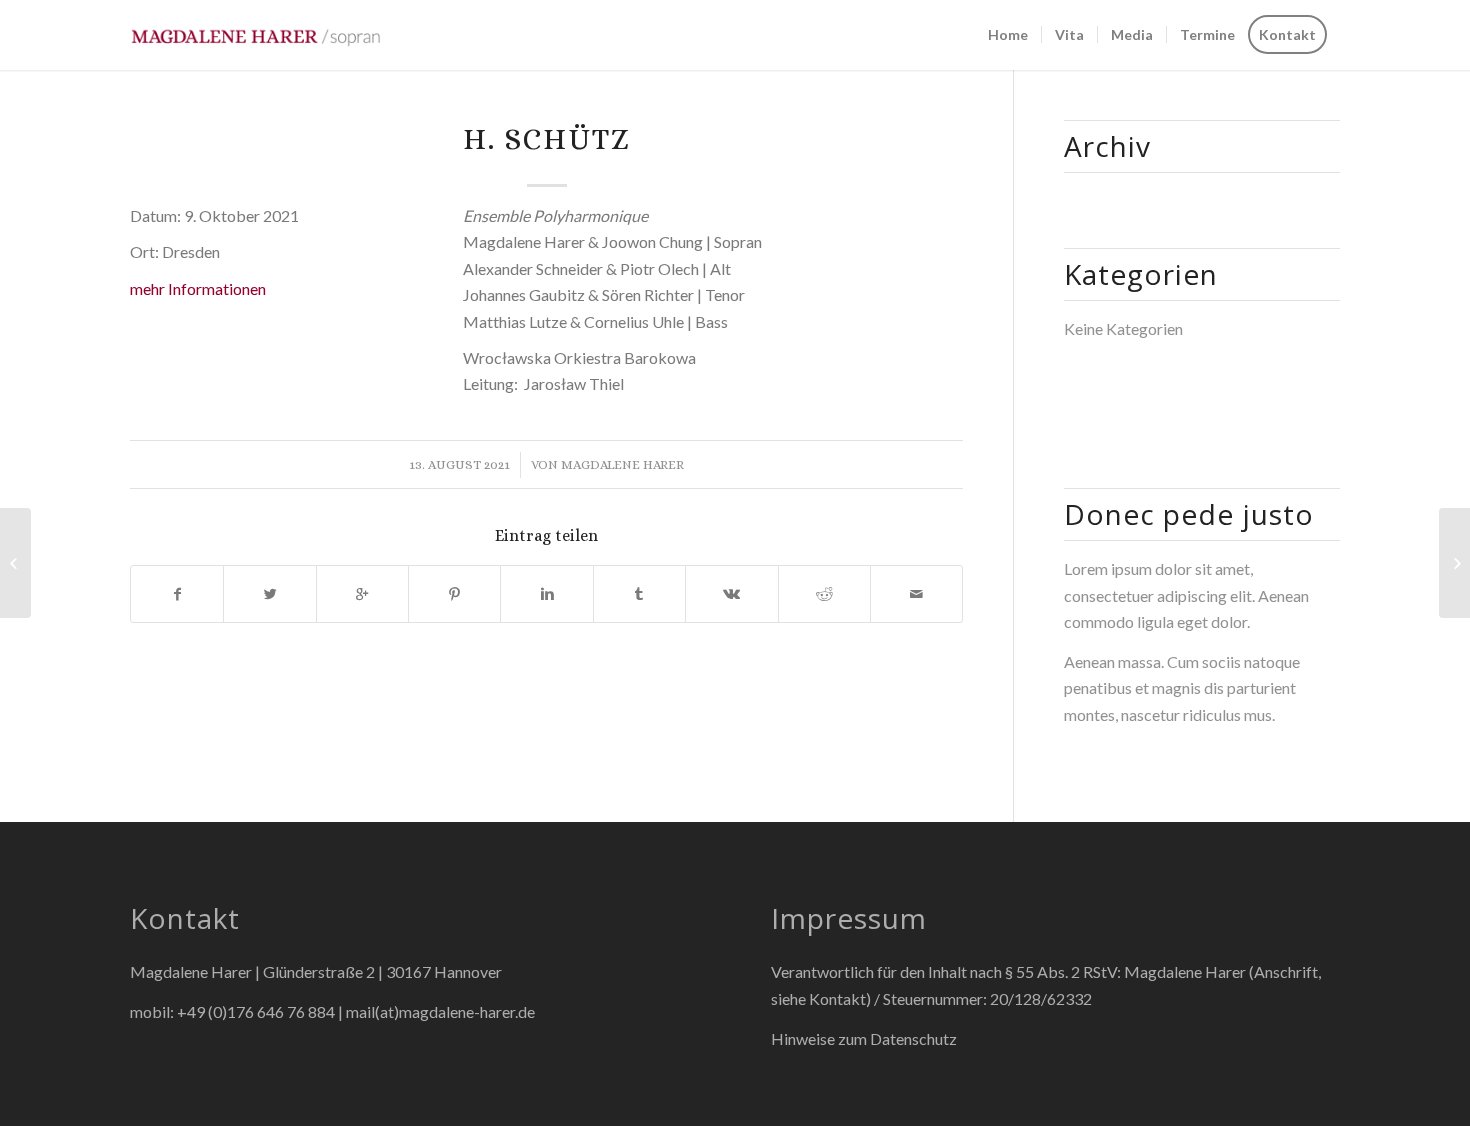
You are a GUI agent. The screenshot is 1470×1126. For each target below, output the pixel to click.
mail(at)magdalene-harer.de (440, 1011)
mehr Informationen (198, 288)
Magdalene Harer (622, 464)
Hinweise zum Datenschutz (864, 1038)
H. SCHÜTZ (547, 139)
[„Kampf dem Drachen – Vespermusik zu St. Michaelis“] (15, 563)
